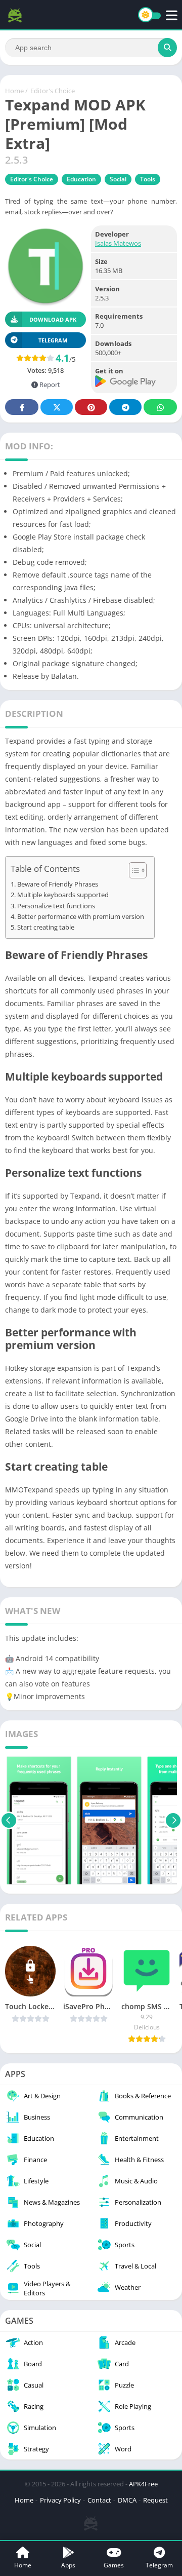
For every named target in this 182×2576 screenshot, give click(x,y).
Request (155, 2500)
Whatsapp (160, 407)
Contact (99, 2500)
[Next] (173, 1821)
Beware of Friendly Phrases (58, 884)
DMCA (127, 2500)
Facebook (22, 407)
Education (81, 179)
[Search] (167, 48)
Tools (148, 179)
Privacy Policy (60, 2500)
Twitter (57, 407)
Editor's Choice (53, 91)
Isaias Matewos (118, 243)
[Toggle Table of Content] (133, 870)
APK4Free (143, 2484)
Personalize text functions (56, 906)
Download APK (53, 319)
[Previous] (9, 1821)
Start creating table (46, 927)
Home (14, 91)
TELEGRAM (53, 340)
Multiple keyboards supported (63, 895)
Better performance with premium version (81, 917)
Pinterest (91, 407)
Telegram (125, 407)
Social (118, 179)
